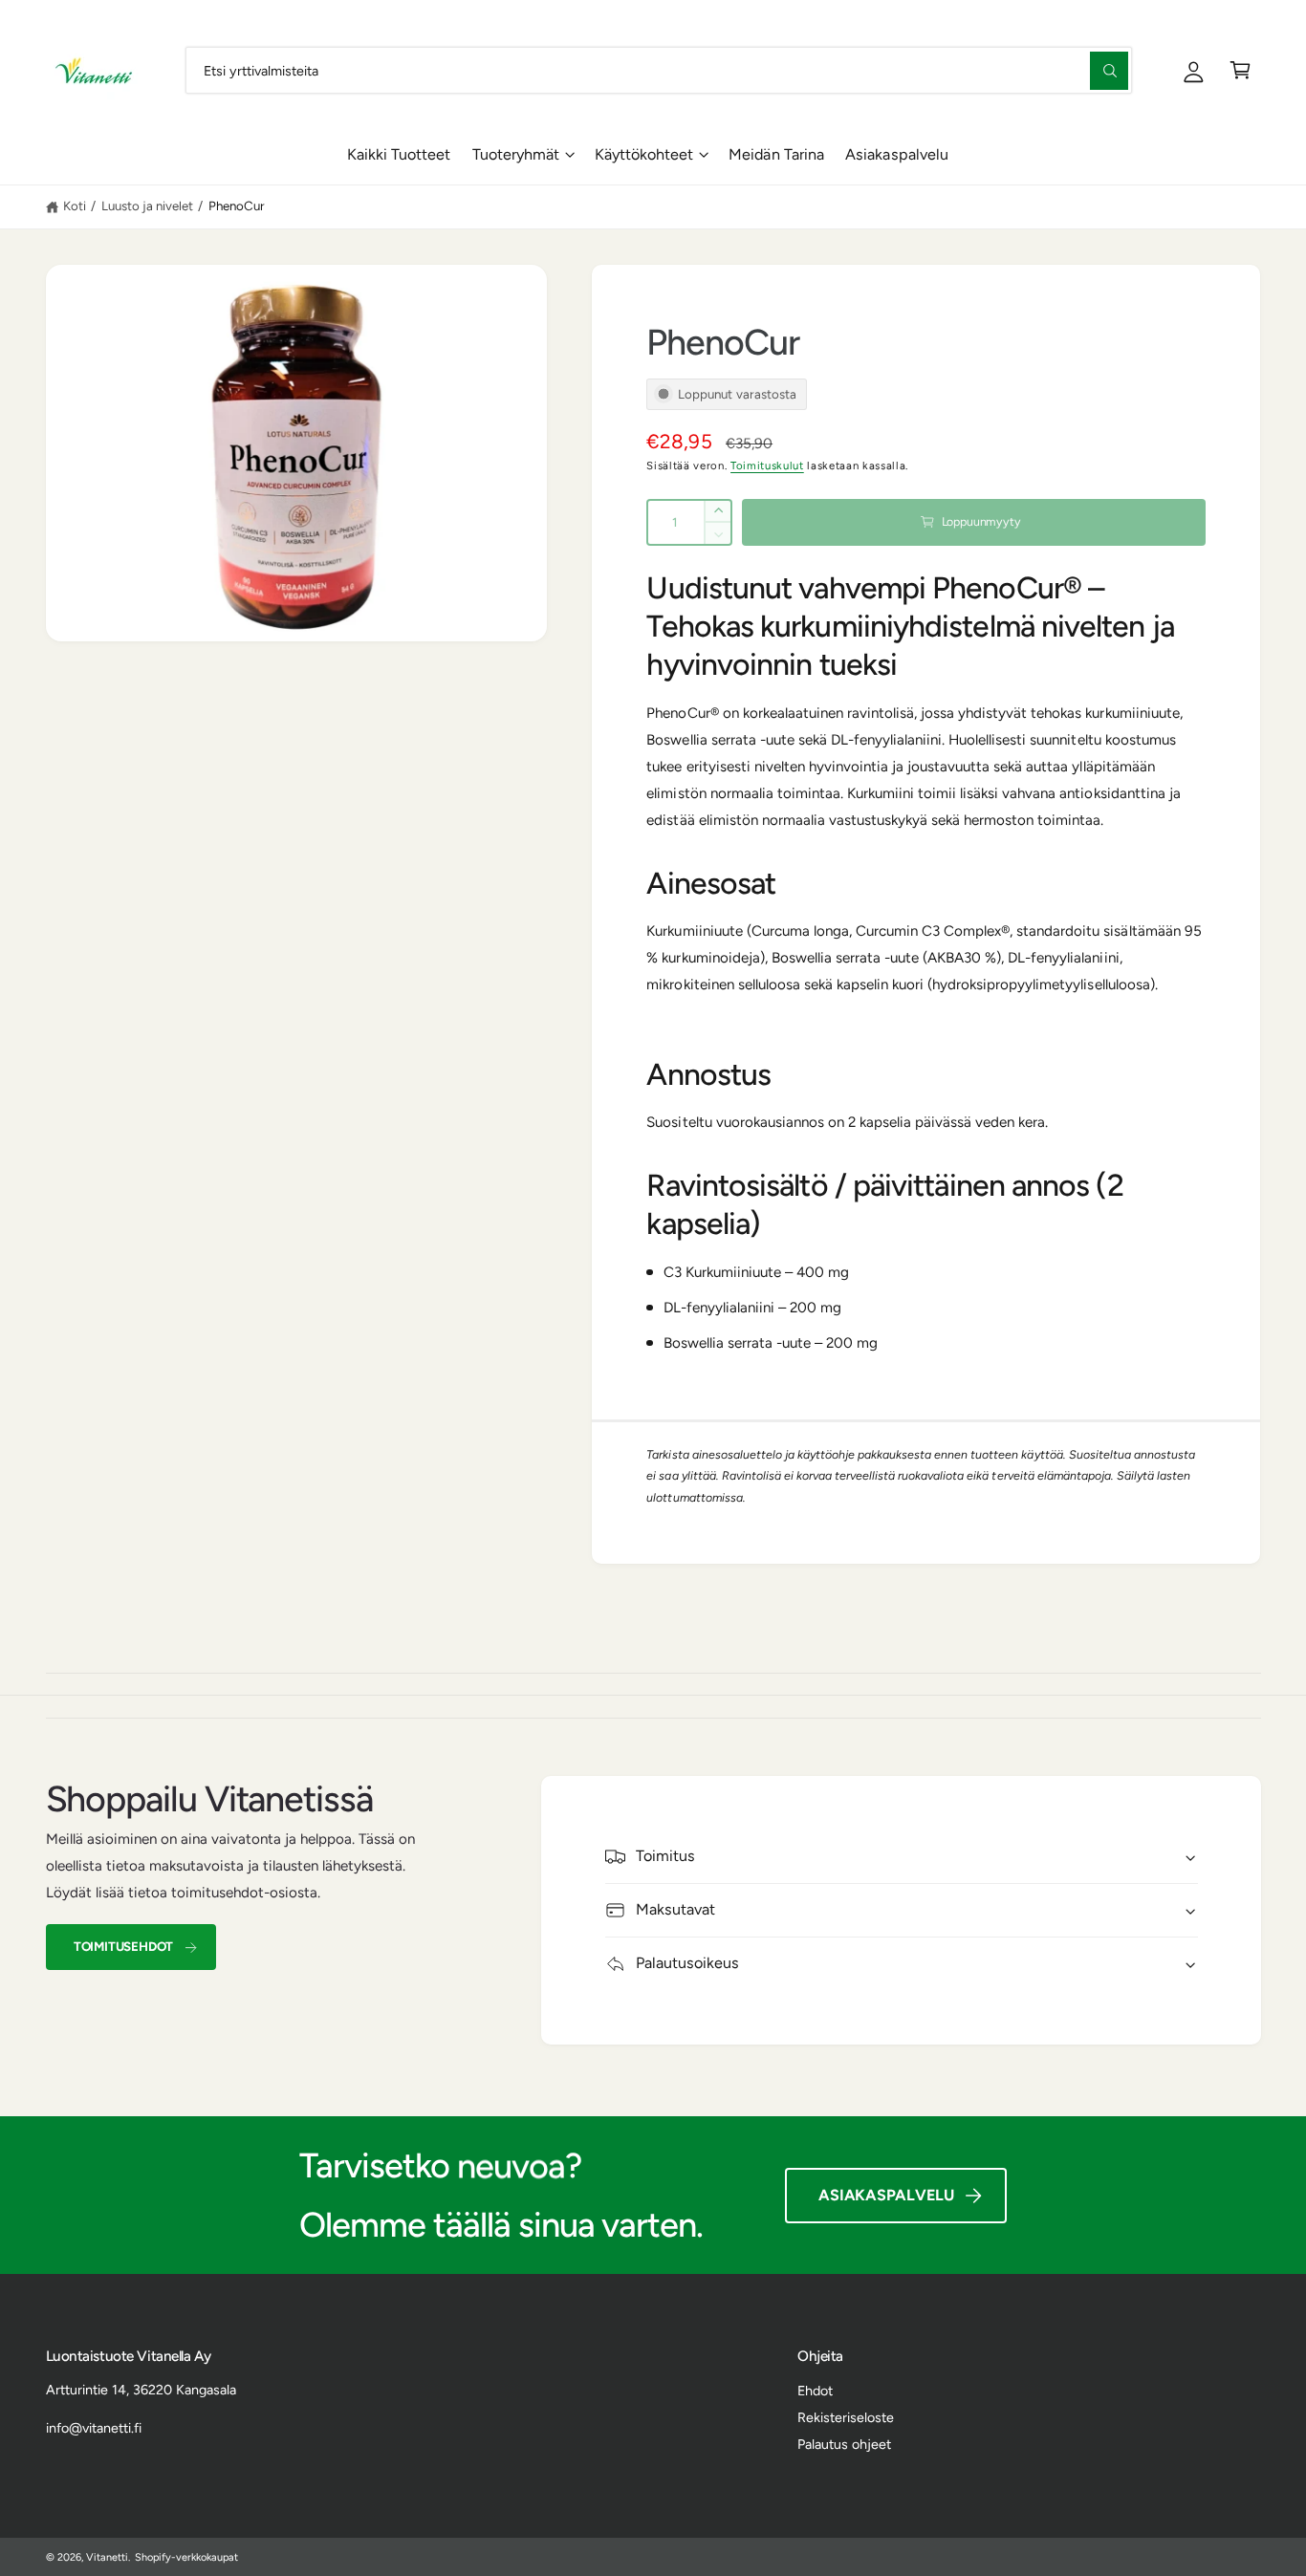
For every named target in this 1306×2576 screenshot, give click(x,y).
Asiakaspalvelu (886, 2195)
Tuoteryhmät (516, 154)
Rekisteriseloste (846, 2417)
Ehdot (815, 2391)
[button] (1241, 70)
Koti (75, 206)
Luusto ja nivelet (147, 206)
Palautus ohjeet (844, 2444)
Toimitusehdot (123, 1946)
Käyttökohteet (644, 154)
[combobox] (659, 70)
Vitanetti (107, 2557)
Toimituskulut (767, 465)
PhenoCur (237, 206)
